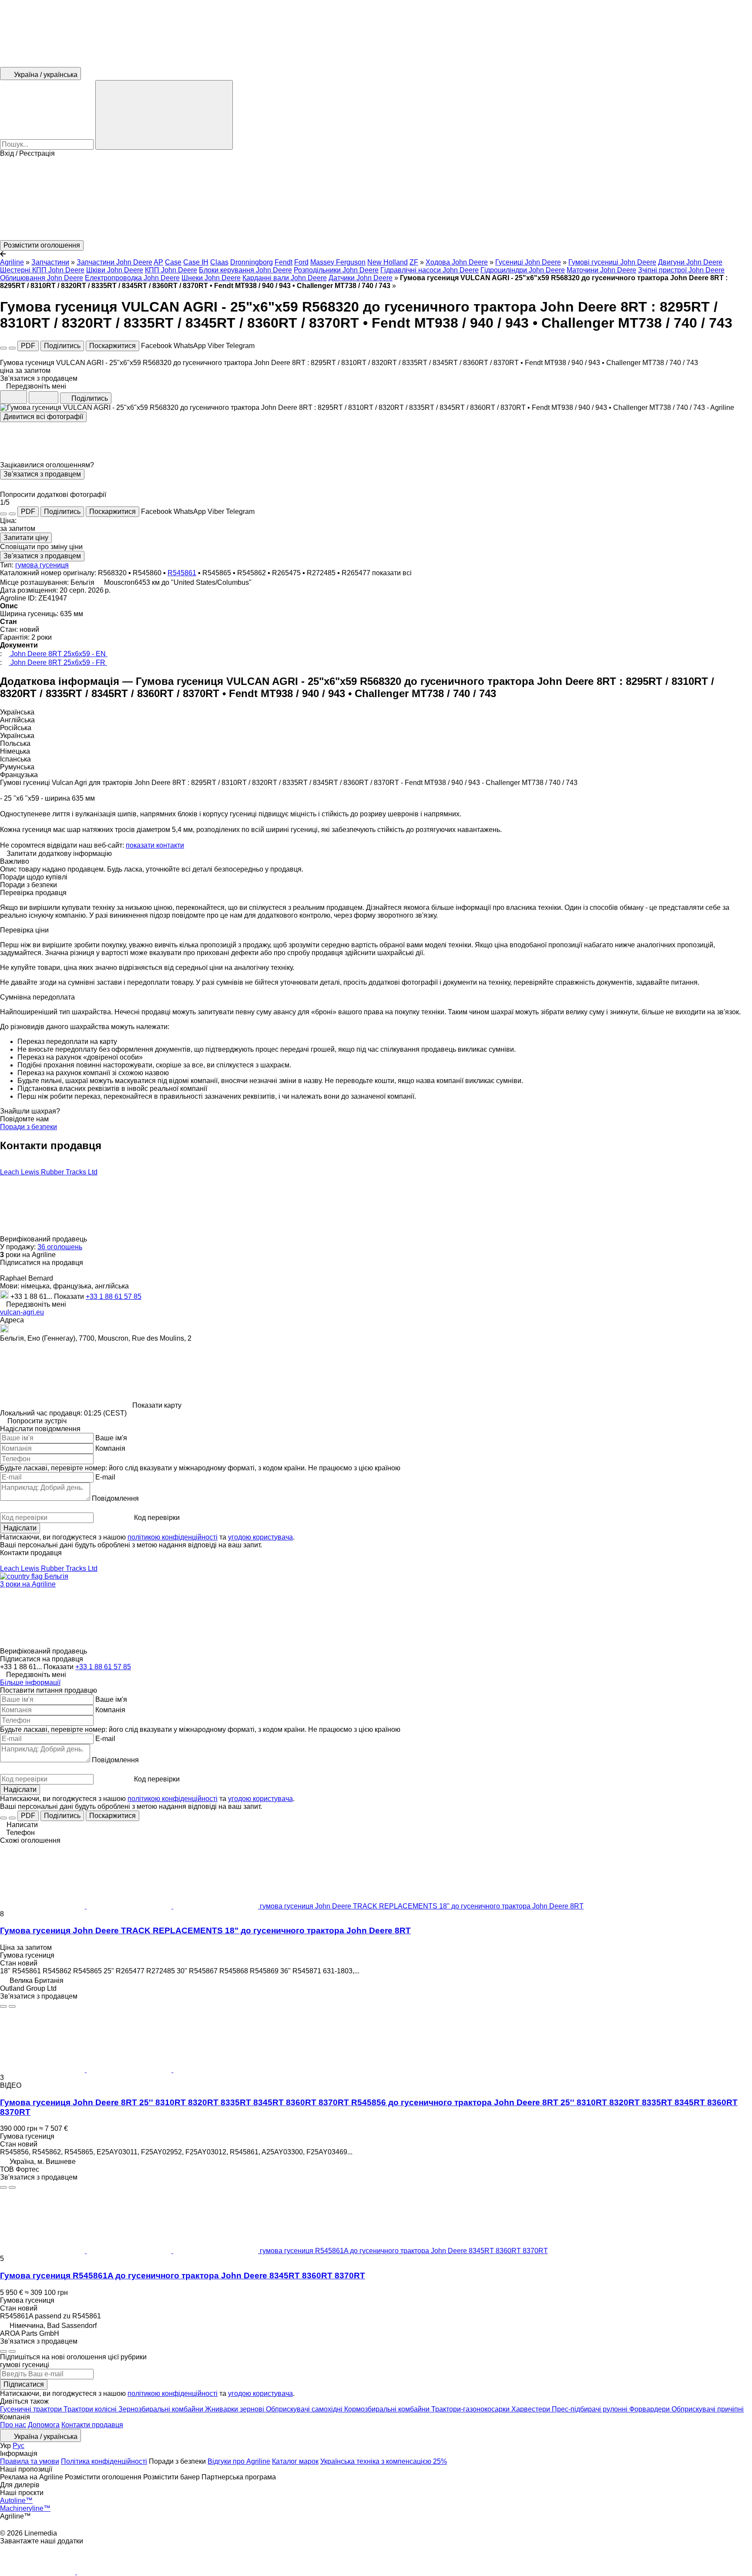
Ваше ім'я (111, 1438)
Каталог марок (295, 2461)
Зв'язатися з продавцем (42, 474)
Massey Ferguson (338, 262)
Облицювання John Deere (42, 278)
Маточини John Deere (601, 270)
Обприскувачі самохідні (305, 2409)
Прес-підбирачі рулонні (591, 2409)
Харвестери (532, 2409)
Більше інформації (30, 1682)
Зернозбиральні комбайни (162, 2409)
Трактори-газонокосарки (471, 2409)
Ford (301, 262)
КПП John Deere (171, 270)
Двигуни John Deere (690, 262)
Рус (18, 2446)
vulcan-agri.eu (22, 1312)
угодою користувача (260, 1537)
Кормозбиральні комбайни (388, 2409)
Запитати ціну (26, 538)
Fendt (284, 262)
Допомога (44, 2425)
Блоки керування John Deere (245, 270)
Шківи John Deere (115, 270)
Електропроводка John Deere (132, 278)
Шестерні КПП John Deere (42, 270)
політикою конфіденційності (173, 1537)
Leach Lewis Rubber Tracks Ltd (49, 1172)
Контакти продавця (92, 2425)
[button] (376, 199)
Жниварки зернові (235, 2409)
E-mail (105, 1477)
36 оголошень (60, 1247)
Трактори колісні (91, 2409)
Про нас (13, 2425)
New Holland (388, 262)
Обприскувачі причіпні (708, 2409)
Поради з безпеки (29, 1127)
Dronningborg (252, 262)
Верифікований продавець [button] (44, 1239)
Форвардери (650, 2409)
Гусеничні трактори (32, 2409)
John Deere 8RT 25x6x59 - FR (58, 662)
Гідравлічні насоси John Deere (430, 270)
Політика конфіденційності (104, 2461)
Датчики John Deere (361, 278)
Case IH (196, 262)
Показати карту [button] (157, 1405)
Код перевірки (157, 1518)
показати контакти (155, 845)
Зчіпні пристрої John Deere (681, 270)
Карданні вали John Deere (285, 278)
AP (158, 262)
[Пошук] (164, 115)
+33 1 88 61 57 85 (114, 1296)
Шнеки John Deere (211, 278)
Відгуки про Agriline (239, 2461)
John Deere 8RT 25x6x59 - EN (58, 654)
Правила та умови (30, 2461)
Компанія (110, 1448)
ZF (414, 262)
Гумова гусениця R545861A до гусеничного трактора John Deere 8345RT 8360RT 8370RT (183, 2276)
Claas (219, 262)
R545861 (182, 573)
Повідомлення (115, 1498)
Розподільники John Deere (336, 270)
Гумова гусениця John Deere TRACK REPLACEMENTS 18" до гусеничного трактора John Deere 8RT (205, 1930)
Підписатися (24, 2384)
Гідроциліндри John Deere (523, 270)
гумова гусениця (42, 565)
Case (173, 262)
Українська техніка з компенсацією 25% (384, 2461)
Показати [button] (70, 1296)
